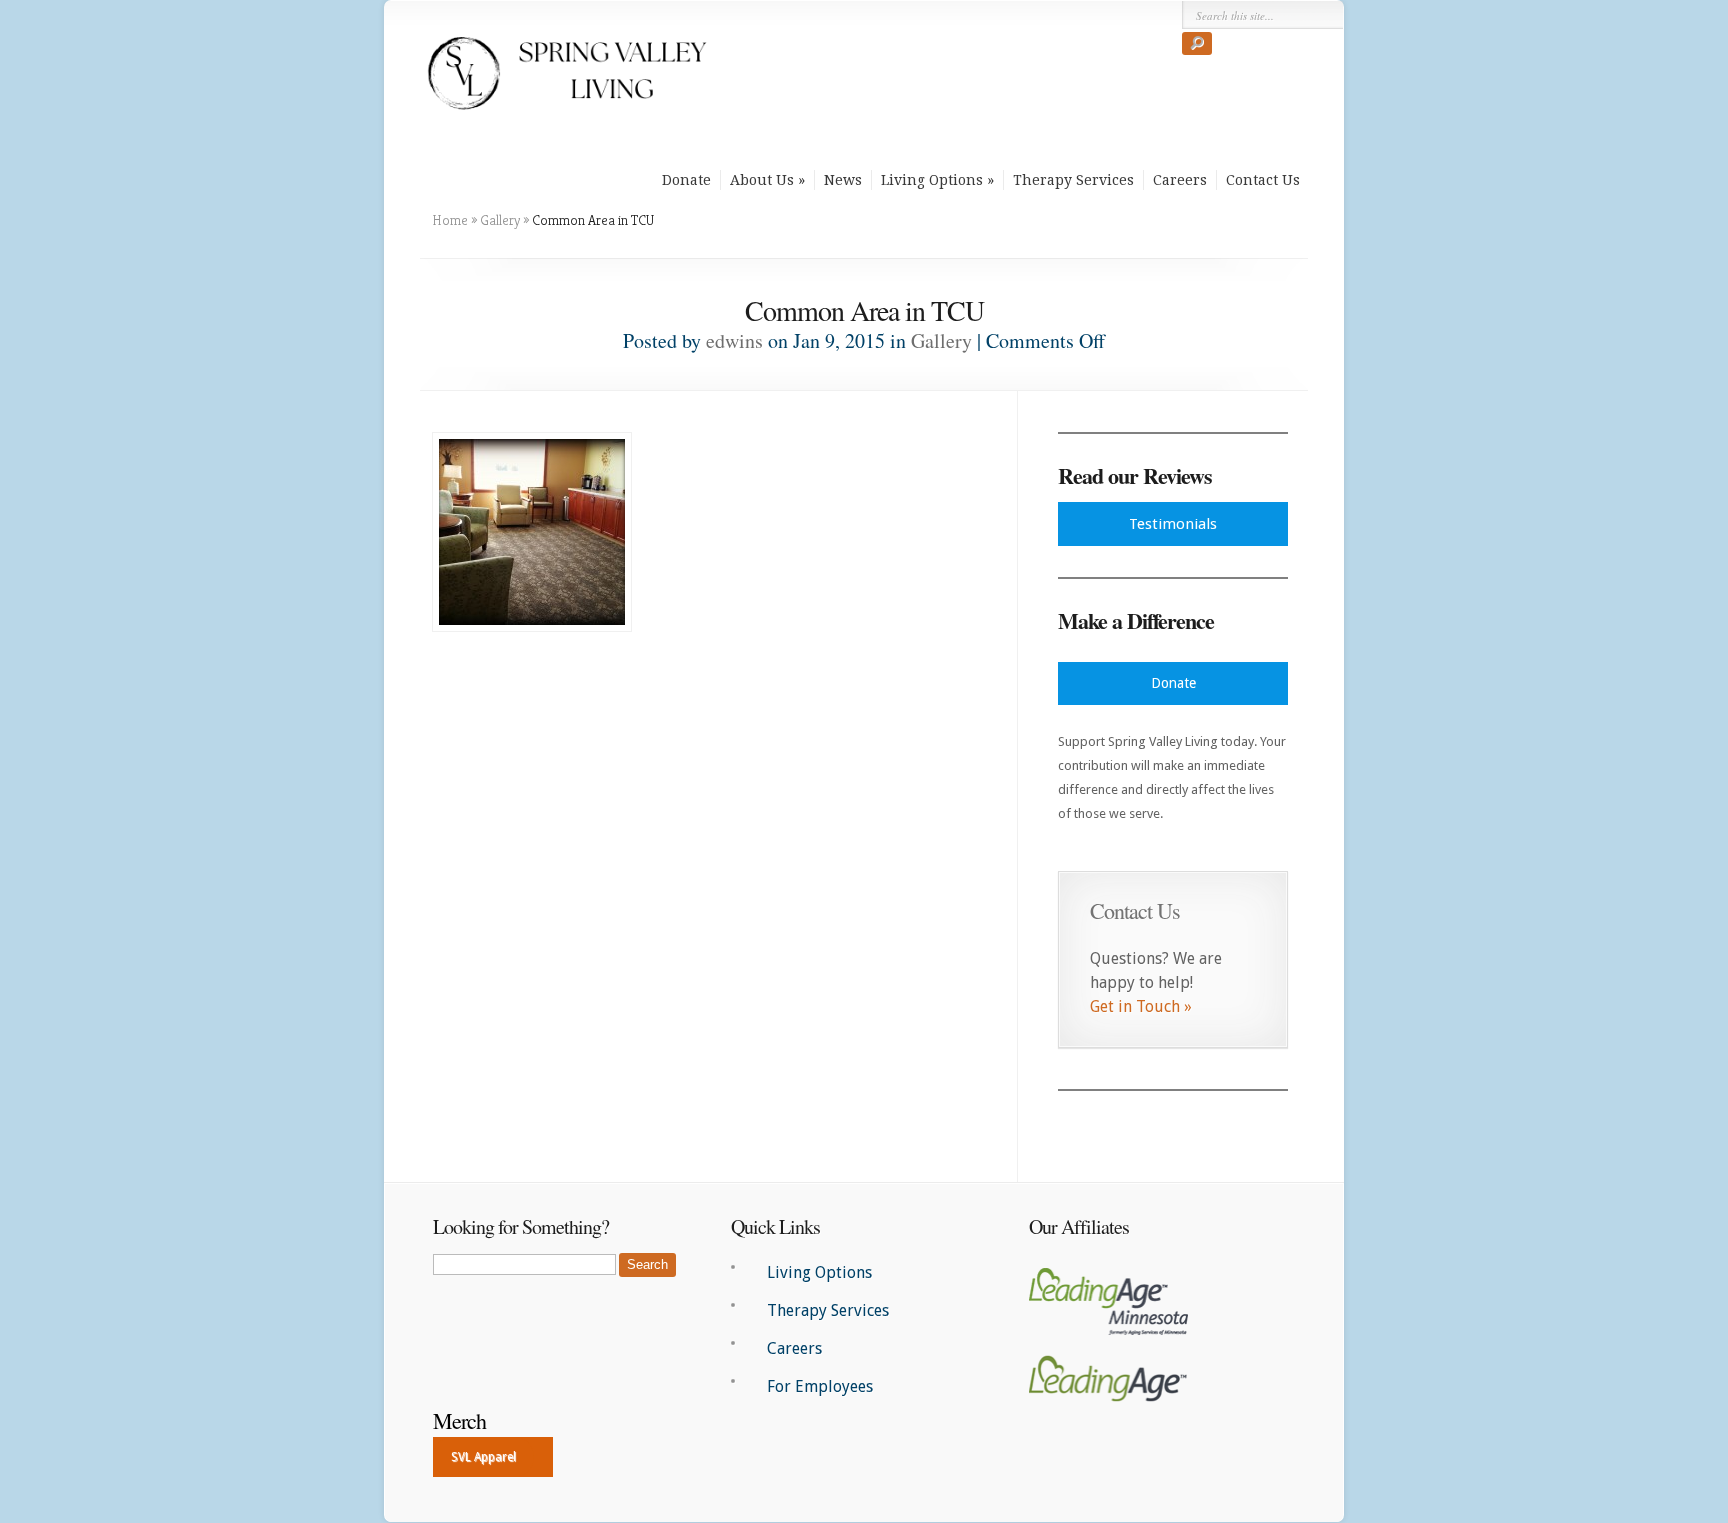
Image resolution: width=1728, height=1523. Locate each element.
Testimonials (1173, 524)
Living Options (932, 180)
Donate (686, 180)
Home (450, 220)
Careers (1180, 180)
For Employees (820, 1386)
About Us (762, 180)
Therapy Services (1073, 180)
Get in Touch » (1141, 1006)
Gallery (500, 220)
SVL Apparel (483, 1457)
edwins (734, 340)
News (843, 180)
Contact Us (1263, 180)
